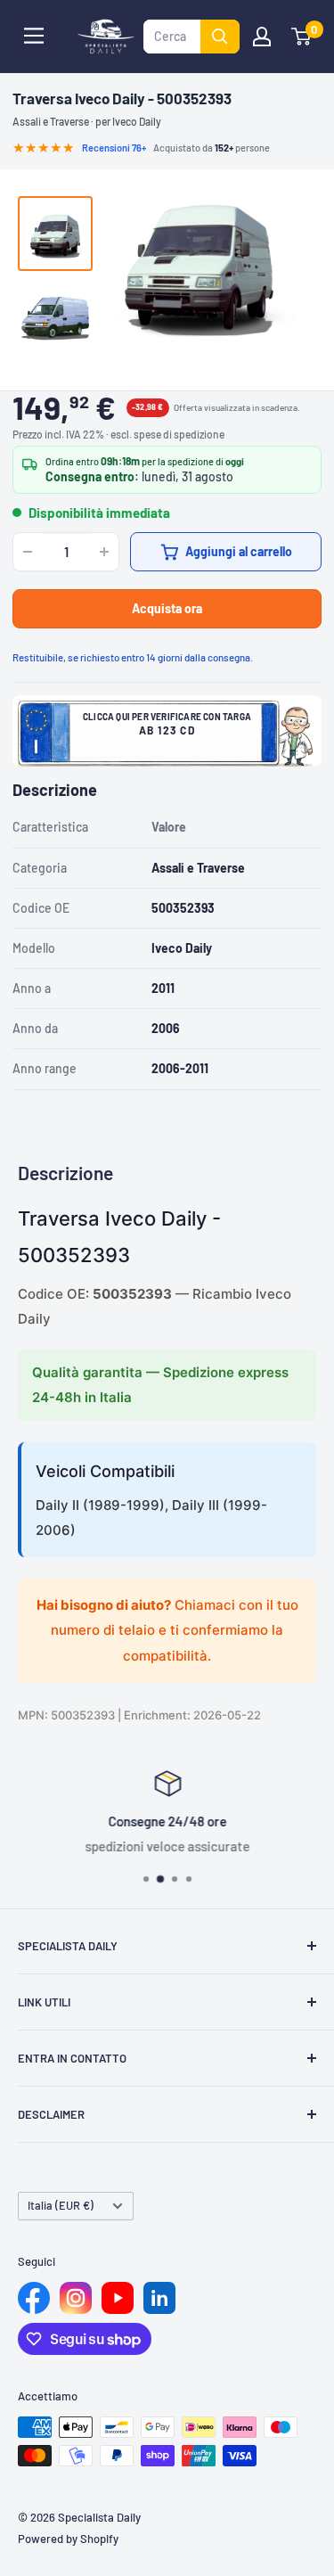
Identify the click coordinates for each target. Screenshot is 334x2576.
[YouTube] (118, 2298)
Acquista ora (167, 608)
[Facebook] (34, 2298)
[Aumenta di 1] (104, 552)
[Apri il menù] (34, 36)
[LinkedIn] (159, 2298)
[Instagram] (76, 2298)
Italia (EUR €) (61, 2205)
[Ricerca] (220, 37)
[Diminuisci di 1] (28, 552)
